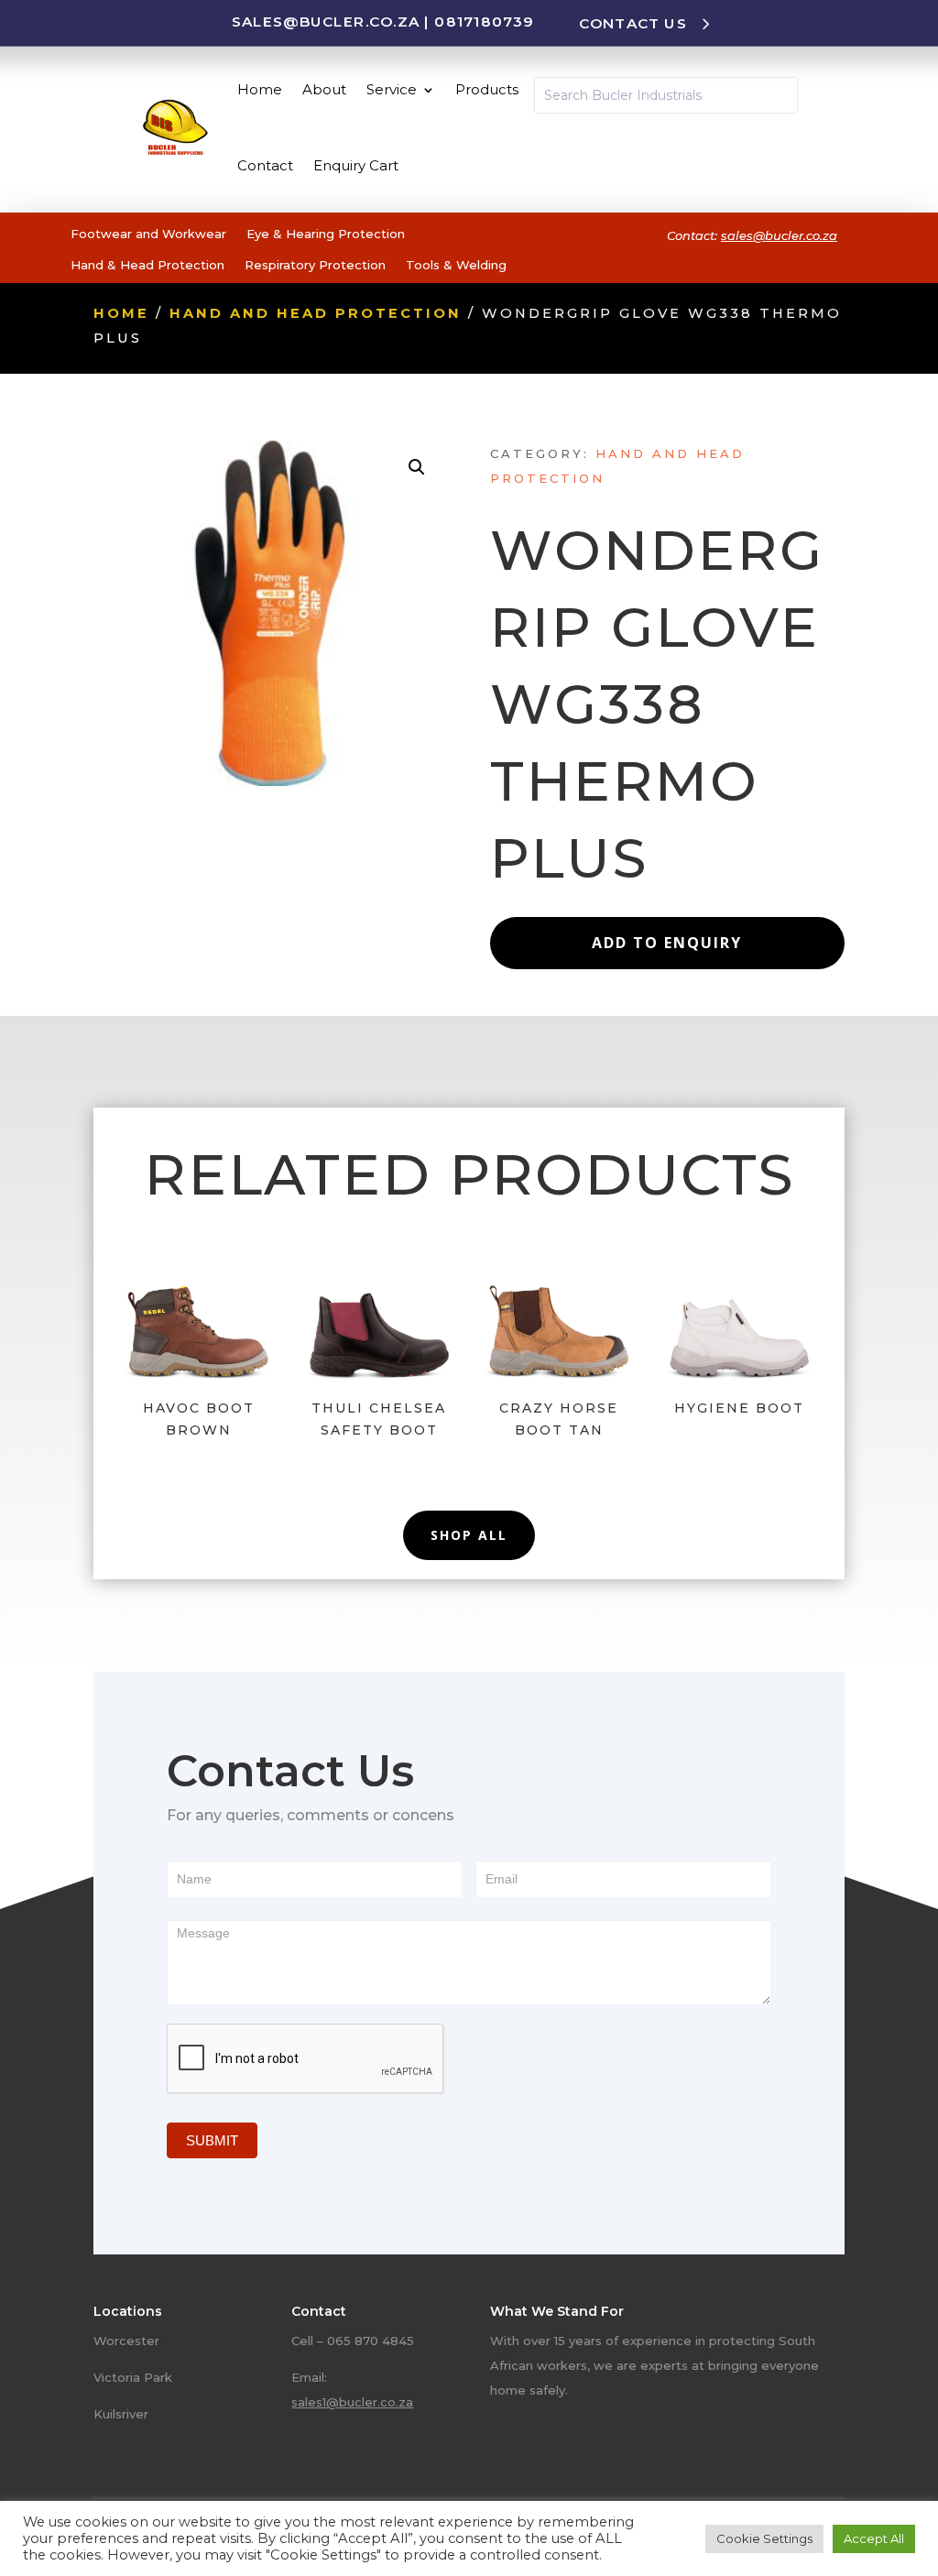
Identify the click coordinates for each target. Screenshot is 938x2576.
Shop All (469, 1535)
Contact (265, 165)
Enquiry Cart (356, 165)
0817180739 (484, 21)
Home (260, 89)
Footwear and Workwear (148, 234)
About (324, 89)
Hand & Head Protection (147, 265)
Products (487, 89)
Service (392, 89)
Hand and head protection (316, 313)
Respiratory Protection (315, 265)
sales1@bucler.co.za (352, 2402)
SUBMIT (212, 2140)
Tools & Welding (456, 265)
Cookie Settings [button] (764, 2538)
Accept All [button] (874, 2538)
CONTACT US (633, 23)
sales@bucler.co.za (326, 21)
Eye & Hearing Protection (326, 234)
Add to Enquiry (667, 943)
